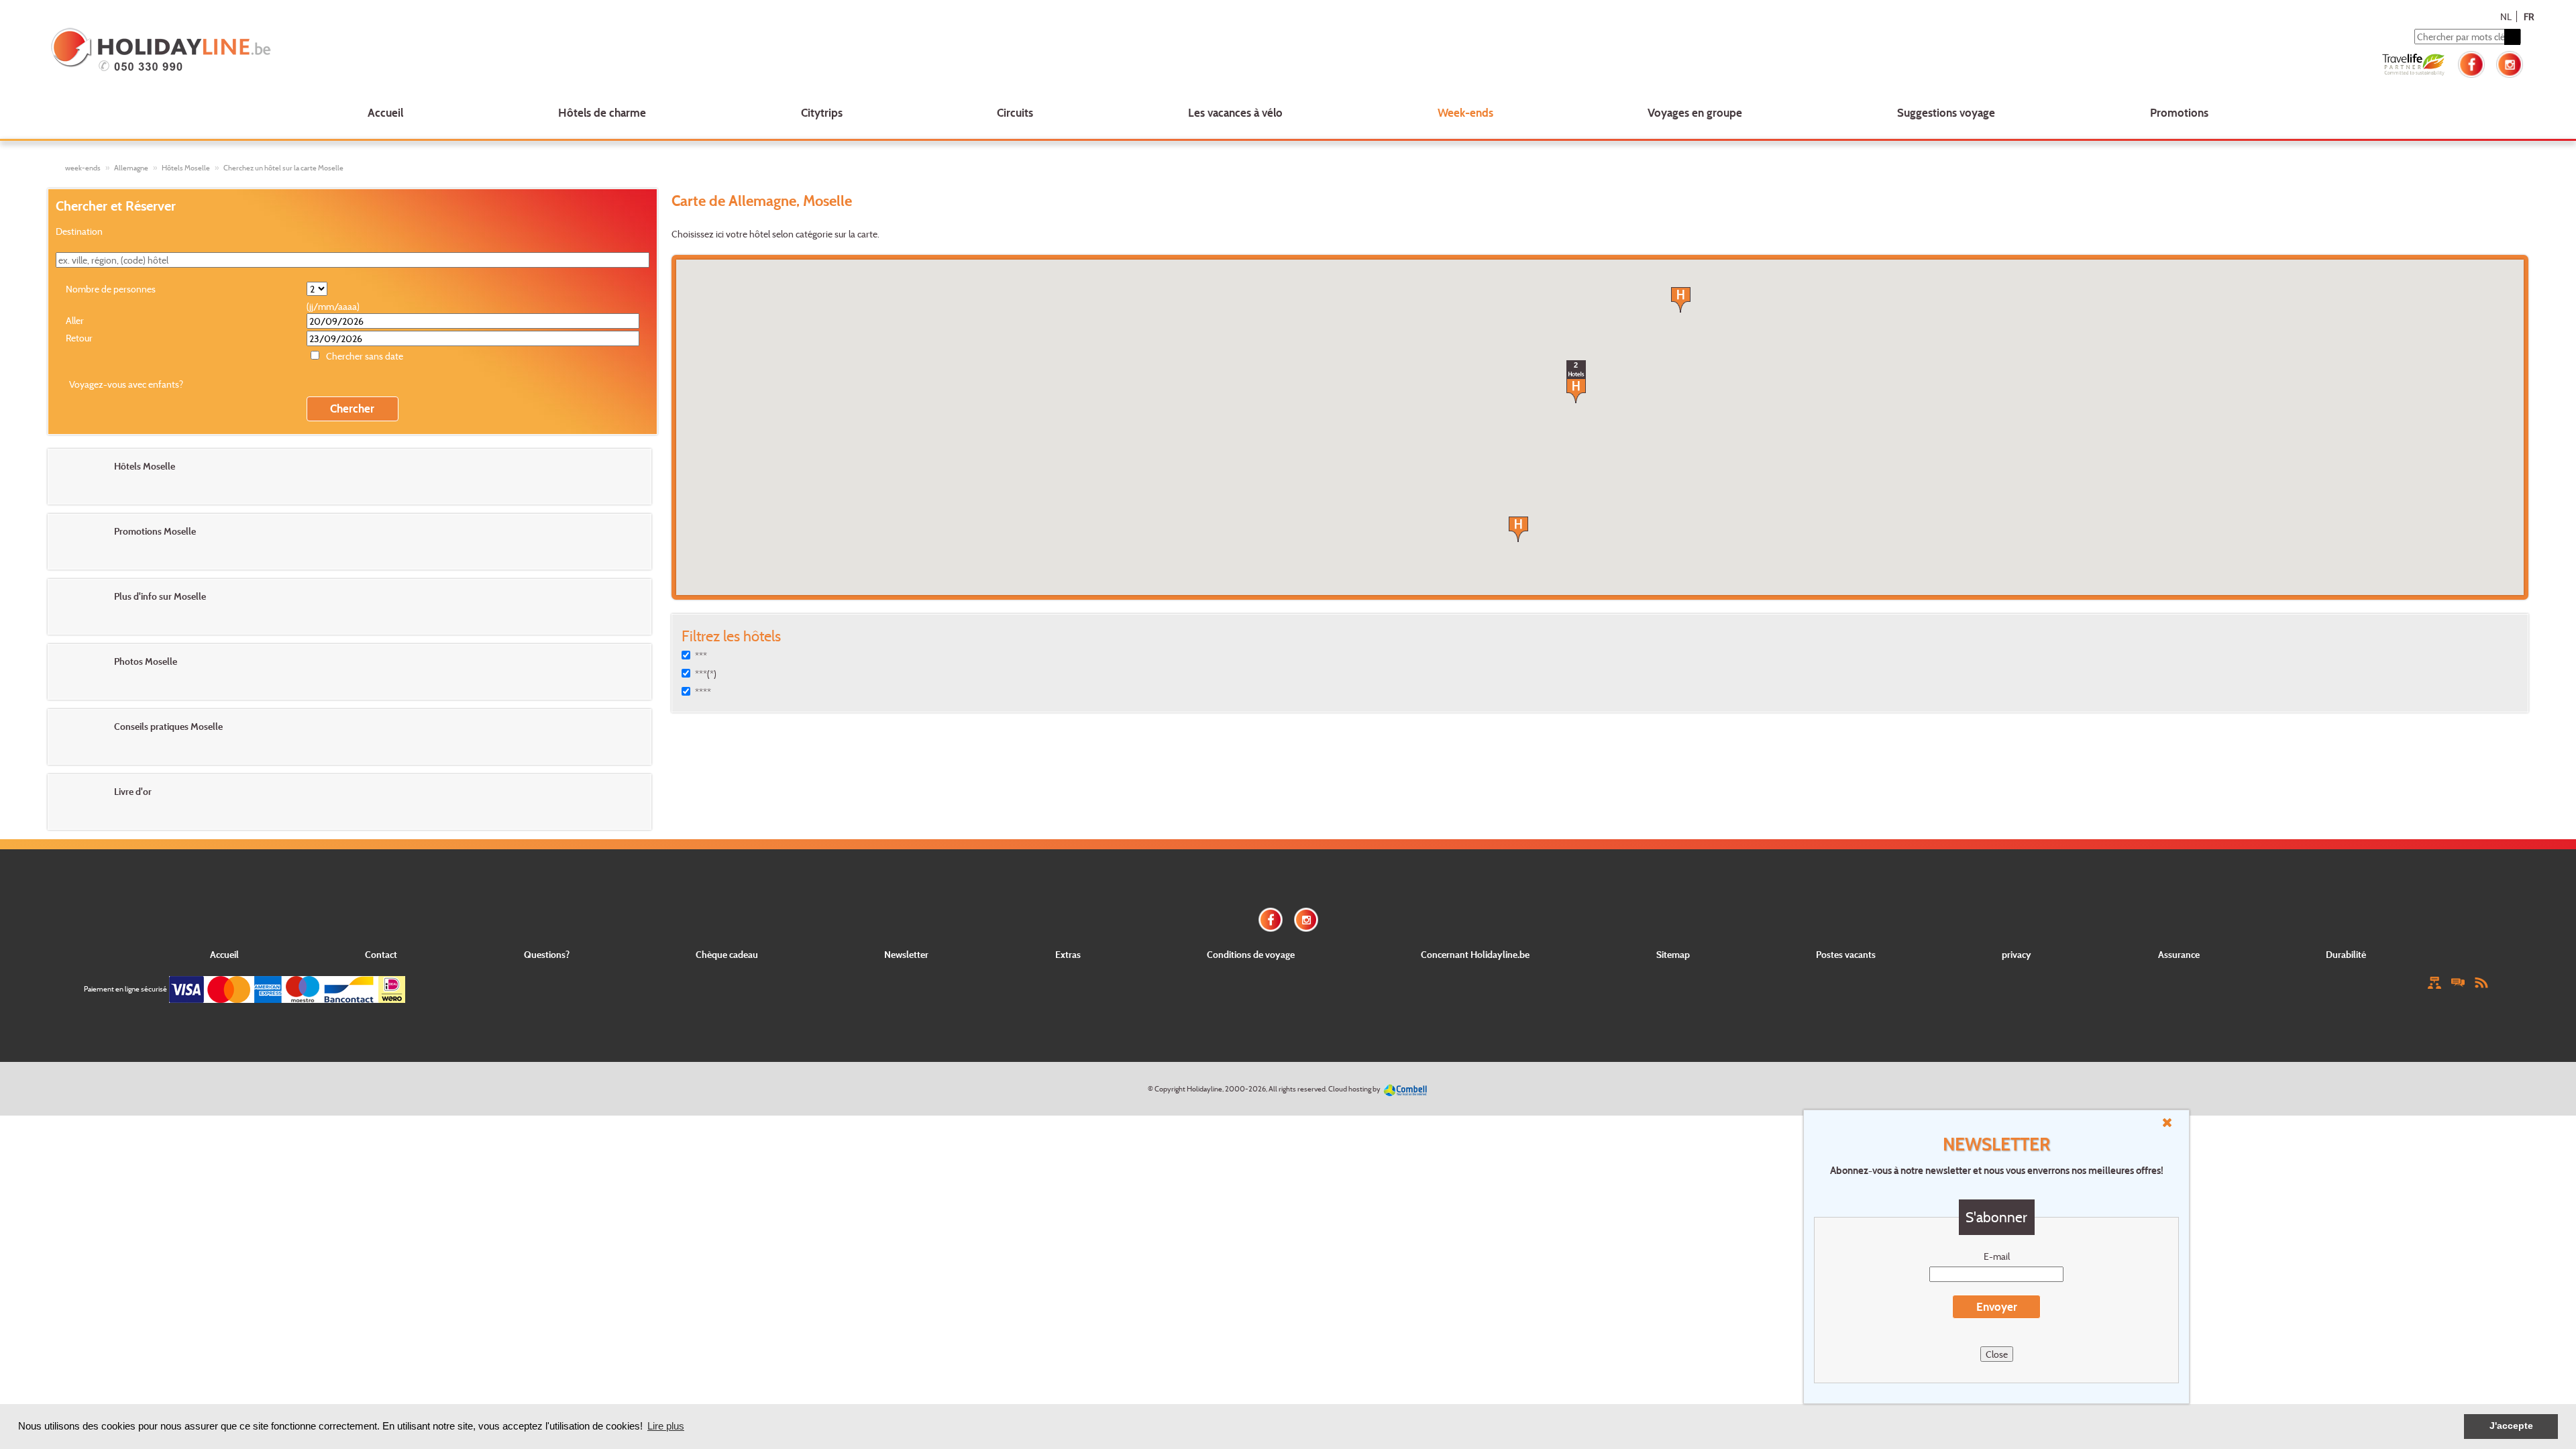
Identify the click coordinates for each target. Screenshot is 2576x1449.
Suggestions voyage (1946, 112)
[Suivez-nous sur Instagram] (2510, 63)
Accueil (385, 112)
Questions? (547, 954)
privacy (2017, 954)
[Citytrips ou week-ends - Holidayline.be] (559, 51)
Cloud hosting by (1354, 1089)
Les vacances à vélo (1235, 112)
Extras (1068, 954)
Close (1997, 1354)
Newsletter (906, 954)
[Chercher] (2512, 37)
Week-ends (1465, 112)
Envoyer (1997, 1306)
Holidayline (1204, 1089)
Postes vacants (1846, 954)
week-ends (83, 168)
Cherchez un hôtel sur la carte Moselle (283, 168)
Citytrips (822, 112)
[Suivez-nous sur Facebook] (2471, 63)
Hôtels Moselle (186, 168)
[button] (1518, 529)
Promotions (2179, 112)
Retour (79, 338)
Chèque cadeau (727, 954)
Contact (381, 954)
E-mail (1997, 1256)
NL (2506, 16)
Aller (75, 320)
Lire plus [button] (666, 1426)
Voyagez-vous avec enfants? (126, 384)
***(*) (706, 674)
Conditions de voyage (1251, 954)
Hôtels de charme (602, 112)
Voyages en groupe (1695, 112)
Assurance (2179, 954)
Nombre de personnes (111, 289)
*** (701, 656)
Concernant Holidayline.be (1475, 954)
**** (703, 692)
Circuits (1015, 112)
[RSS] (2481, 982)
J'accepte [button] (2511, 1426)
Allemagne (131, 168)
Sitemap (1673, 954)
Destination (79, 231)
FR (2529, 16)
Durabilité (2346, 954)
